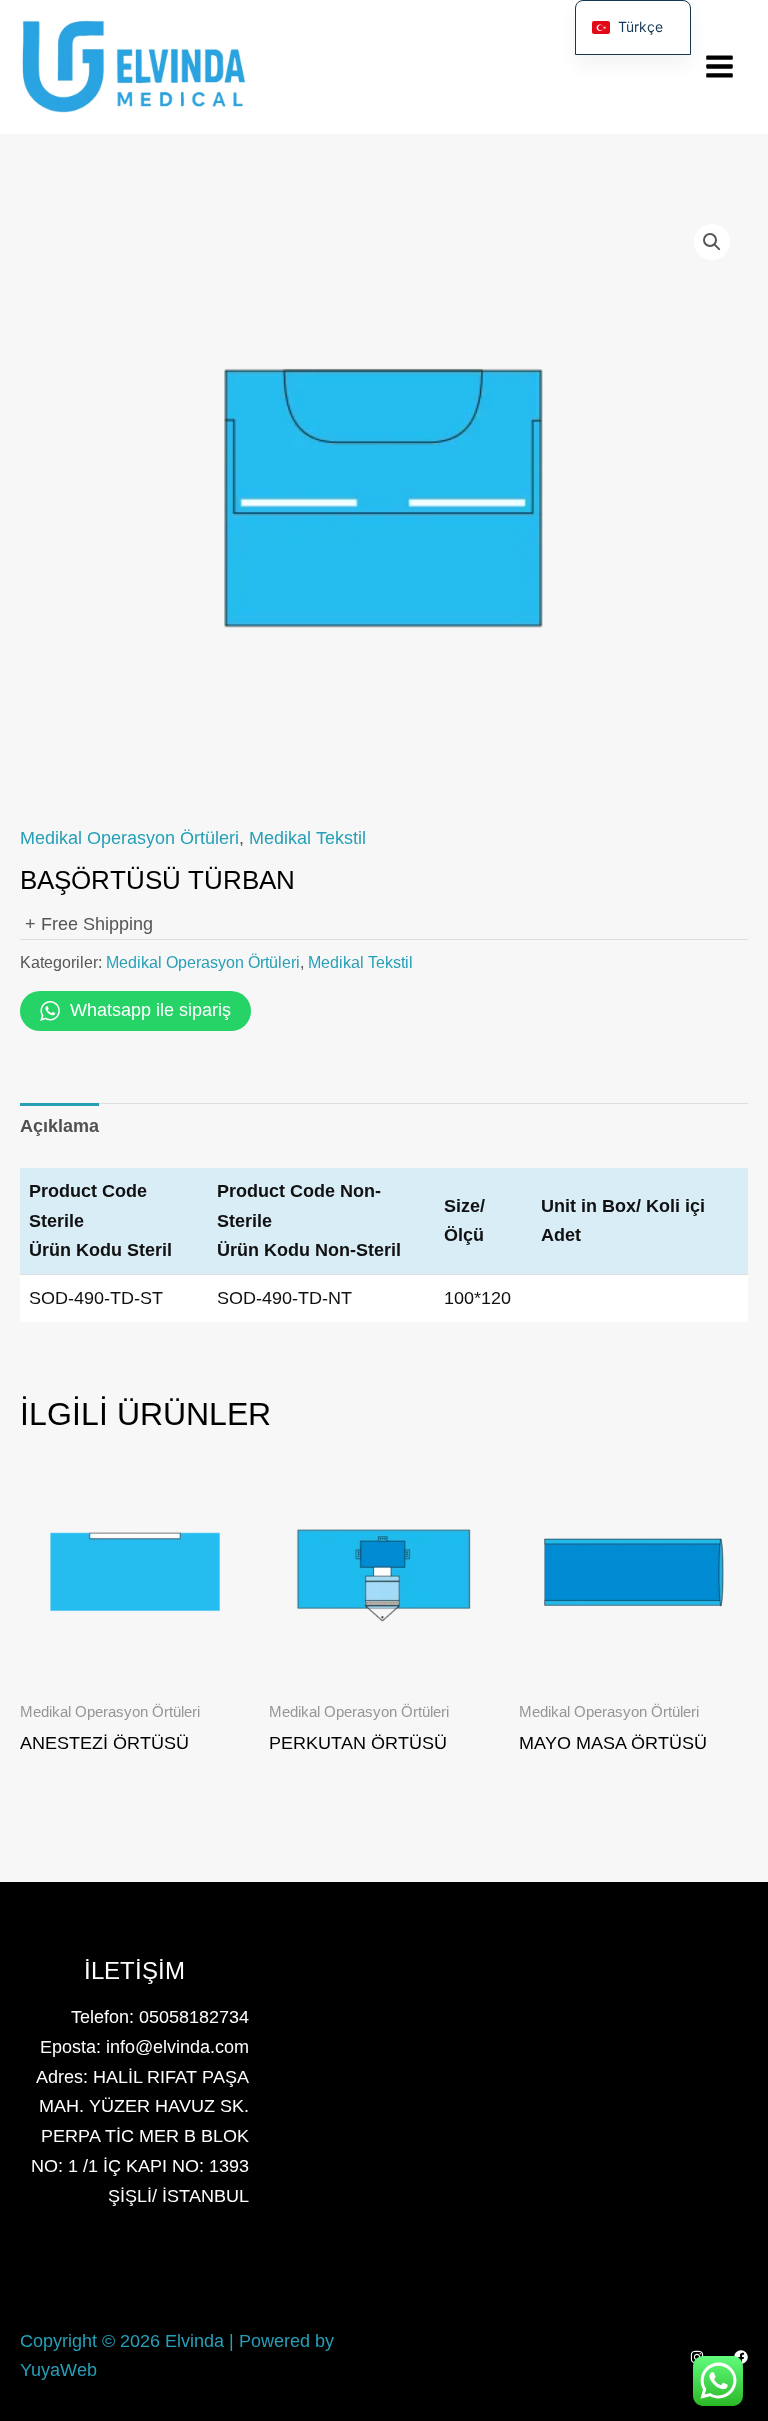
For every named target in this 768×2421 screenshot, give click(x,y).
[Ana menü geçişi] (720, 67)
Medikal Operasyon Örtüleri (129, 838)
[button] (712, 242)
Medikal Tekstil (307, 838)
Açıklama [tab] (59, 1126)
